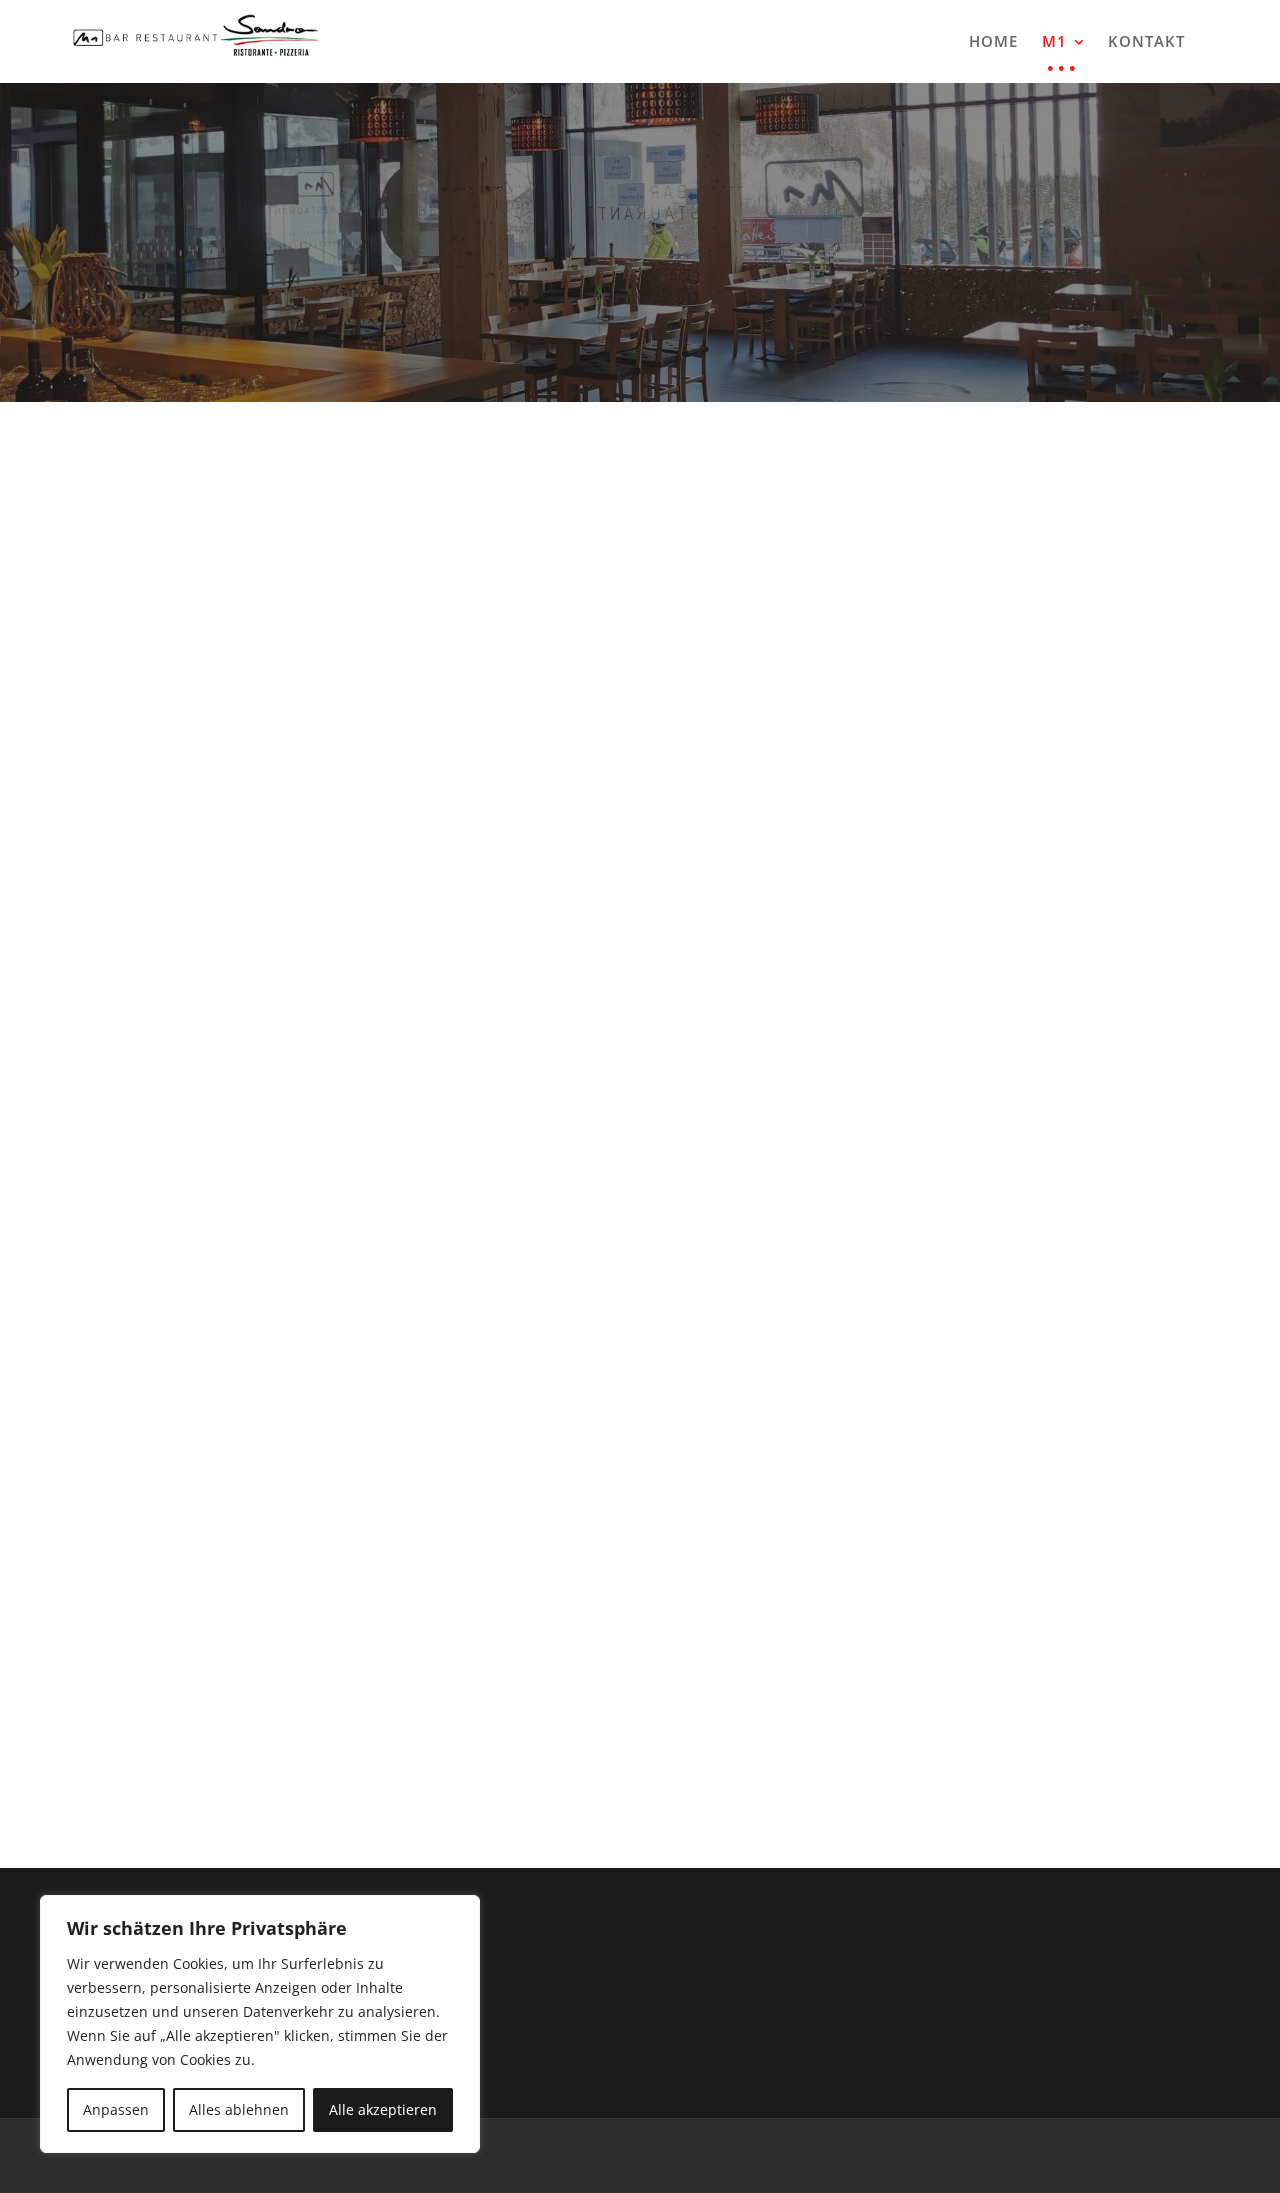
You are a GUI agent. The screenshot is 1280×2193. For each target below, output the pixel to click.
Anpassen (116, 2109)
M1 (1054, 41)
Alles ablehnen (239, 2109)
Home (993, 41)
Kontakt (1146, 41)
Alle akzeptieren (383, 2109)
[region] (260, 2024)
